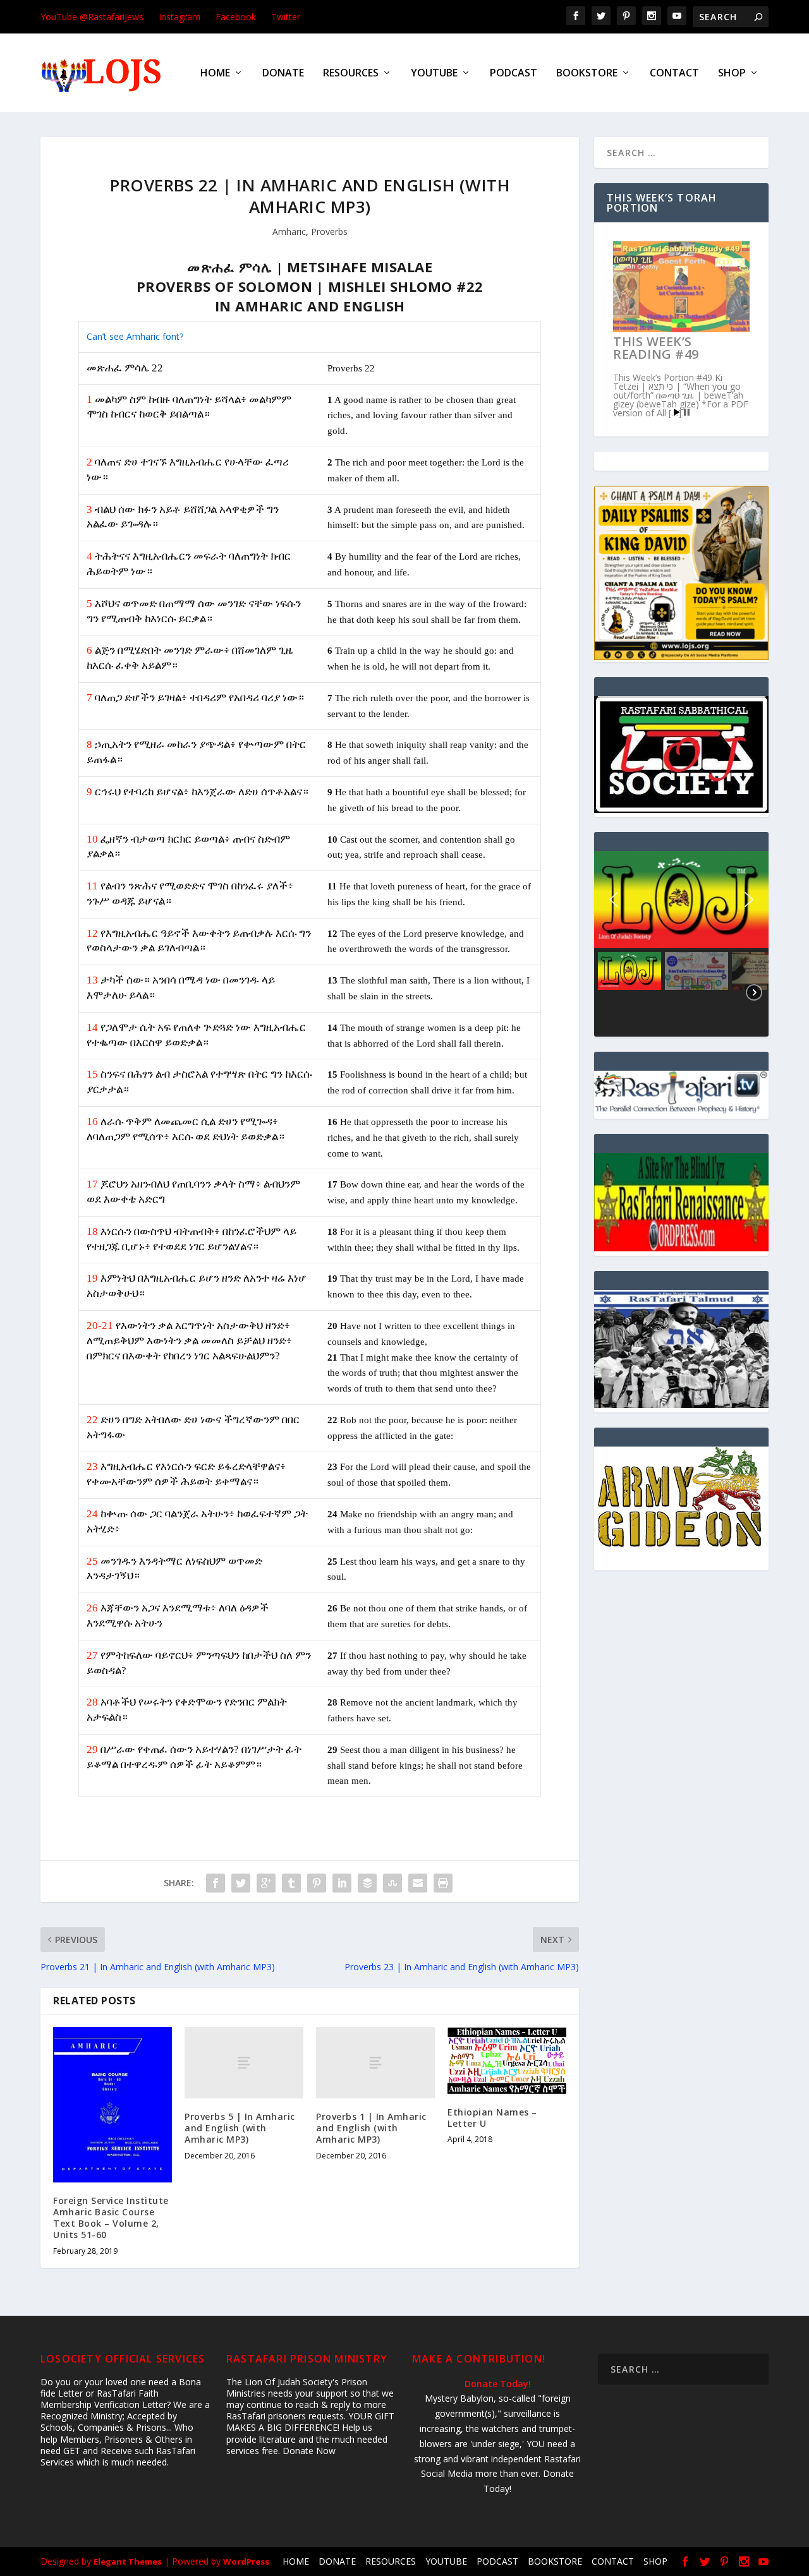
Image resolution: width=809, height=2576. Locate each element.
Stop (687, 412)
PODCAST (514, 74)
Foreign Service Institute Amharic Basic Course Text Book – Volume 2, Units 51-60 (111, 2218)
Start (677, 412)
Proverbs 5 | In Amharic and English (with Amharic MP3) (240, 2128)
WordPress (246, 2561)
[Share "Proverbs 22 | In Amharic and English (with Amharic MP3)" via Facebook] (216, 1883)
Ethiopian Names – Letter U (492, 2118)
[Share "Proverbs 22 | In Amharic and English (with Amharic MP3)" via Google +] (266, 1883)
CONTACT (674, 74)
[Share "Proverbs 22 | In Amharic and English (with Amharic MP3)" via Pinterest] (317, 1883)
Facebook (236, 17)
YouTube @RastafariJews (92, 17)
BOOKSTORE (587, 74)
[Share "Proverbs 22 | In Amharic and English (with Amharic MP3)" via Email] (418, 1883)
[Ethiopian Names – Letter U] (507, 2061)
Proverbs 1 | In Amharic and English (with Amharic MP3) (371, 2128)
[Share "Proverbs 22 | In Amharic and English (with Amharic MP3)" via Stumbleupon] (392, 1883)
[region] (681, 943)
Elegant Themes (128, 2561)
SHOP (732, 74)
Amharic (289, 232)
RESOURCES (351, 74)
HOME (215, 74)
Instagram (179, 17)
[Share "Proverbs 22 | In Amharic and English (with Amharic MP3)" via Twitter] (241, 1883)
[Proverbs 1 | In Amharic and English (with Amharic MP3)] (375, 2063)
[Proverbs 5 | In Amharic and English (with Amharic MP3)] (244, 2063)
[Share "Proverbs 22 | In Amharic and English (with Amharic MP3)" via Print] (443, 1883)
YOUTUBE (434, 74)
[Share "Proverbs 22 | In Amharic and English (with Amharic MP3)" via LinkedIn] (342, 1883)
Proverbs (329, 232)
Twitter (286, 17)
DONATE (283, 74)
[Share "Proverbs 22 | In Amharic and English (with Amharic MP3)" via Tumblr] (291, 1883)
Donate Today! (498, 2384)
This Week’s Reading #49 (656, 348)
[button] (614, 900)
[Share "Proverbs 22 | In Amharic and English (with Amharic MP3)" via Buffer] (367, 1883)
